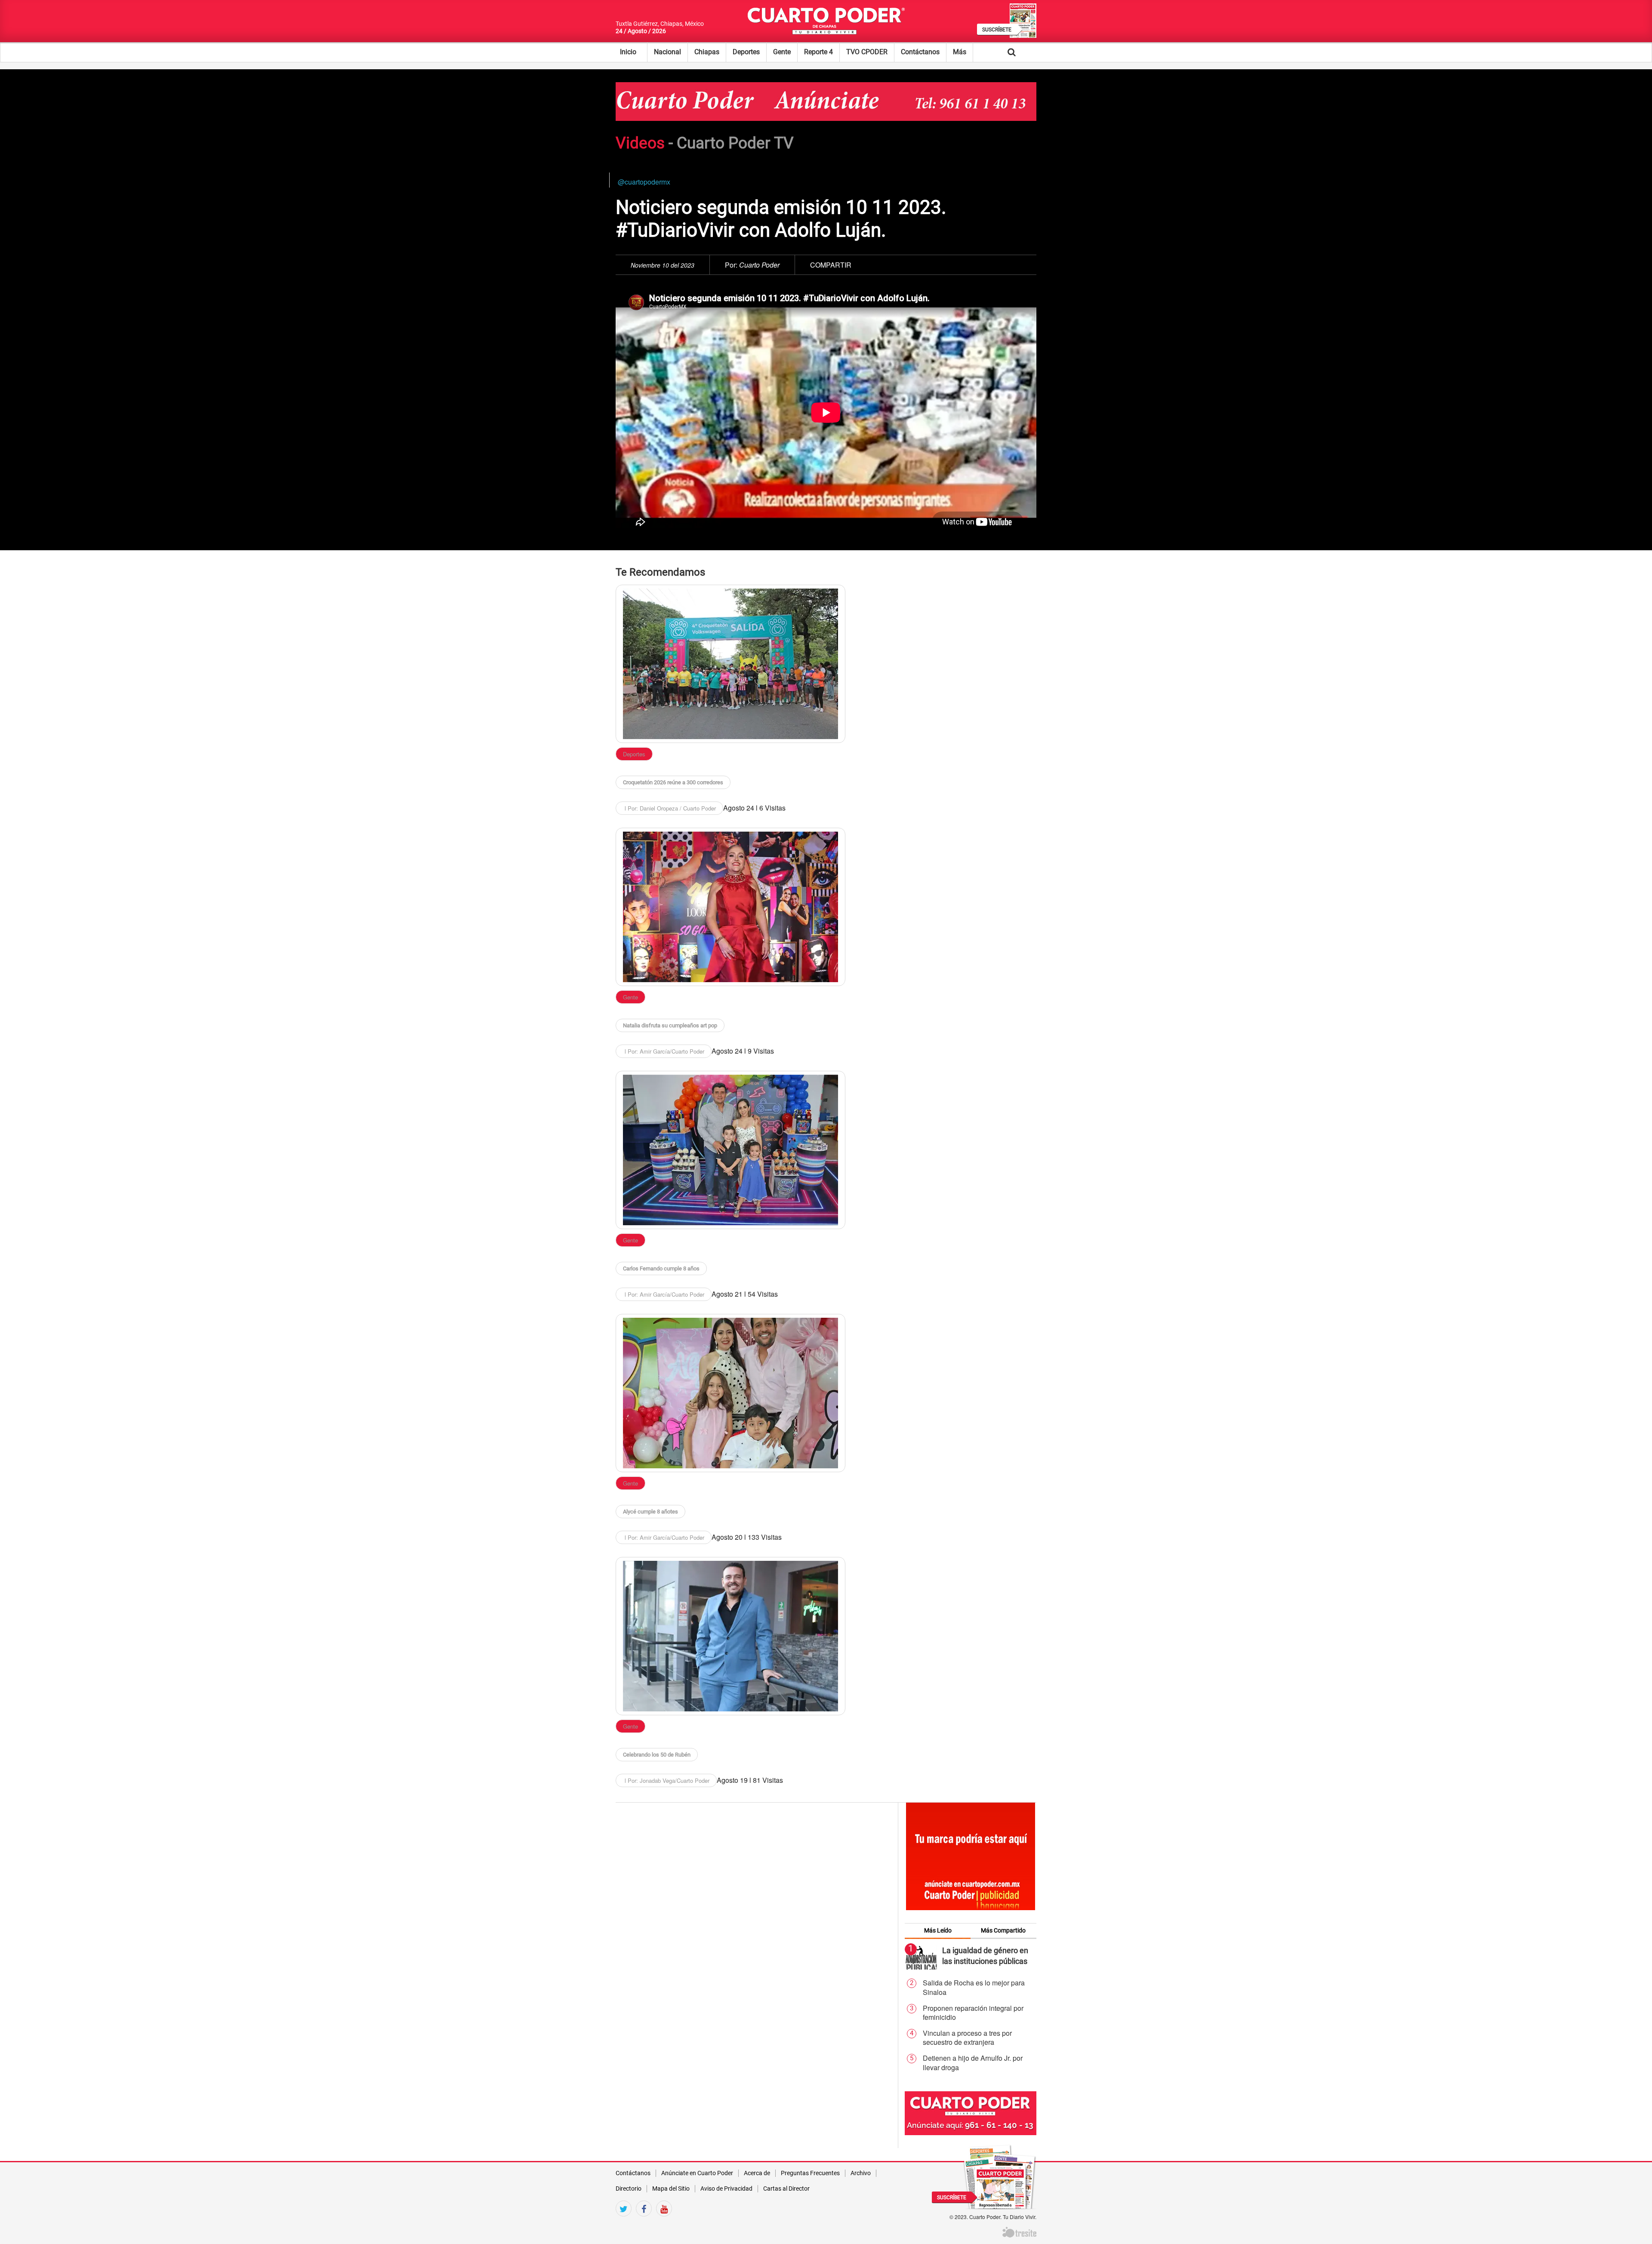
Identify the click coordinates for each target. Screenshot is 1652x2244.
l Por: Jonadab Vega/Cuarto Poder (666, 1780)
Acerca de (757, 2173)
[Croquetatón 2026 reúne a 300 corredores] (730, 664)
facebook (644, 2224)
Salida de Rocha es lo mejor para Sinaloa (974, 1987)
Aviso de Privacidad (726, 2189)
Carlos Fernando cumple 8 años (661, 1268)
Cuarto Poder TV (735, 143)
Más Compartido (1003, 1930)
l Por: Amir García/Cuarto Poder (664, 1051)
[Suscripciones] (1000, 2176)
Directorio (629, 2189)
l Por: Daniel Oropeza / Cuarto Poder (669, 808)
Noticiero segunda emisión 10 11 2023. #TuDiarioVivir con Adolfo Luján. (781, 219)
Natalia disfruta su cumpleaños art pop (670, 1025)
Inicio (628, 52)
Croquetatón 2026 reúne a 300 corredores (673, 782)
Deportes (746, 52)
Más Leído (938, 1930)
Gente (782, 52)
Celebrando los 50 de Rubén (657, 1755)
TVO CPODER (867, 52)
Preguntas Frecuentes (810, 2173)
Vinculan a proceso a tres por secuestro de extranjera (967, 2038)
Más (960, 52)
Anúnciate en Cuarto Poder (697, 2173)
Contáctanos (920, 52)
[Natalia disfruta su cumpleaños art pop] (730, 907)
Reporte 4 (818, 52)
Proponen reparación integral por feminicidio (973, 2013)
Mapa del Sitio (671, 2189)
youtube (664, 2224)
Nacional (667, 52)
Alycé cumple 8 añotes (650, 1512)
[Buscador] (1025, 52)
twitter (624, 2224)
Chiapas (707, 52)
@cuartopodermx (644, 182)
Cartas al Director (786, 2189)
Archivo (861, 2173)
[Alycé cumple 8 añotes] (730, 1393)
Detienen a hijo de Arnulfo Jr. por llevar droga (973, 2063)
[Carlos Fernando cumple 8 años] (730, 1150)
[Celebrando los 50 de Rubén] (730, 1636)
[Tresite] (1019, 2231)
